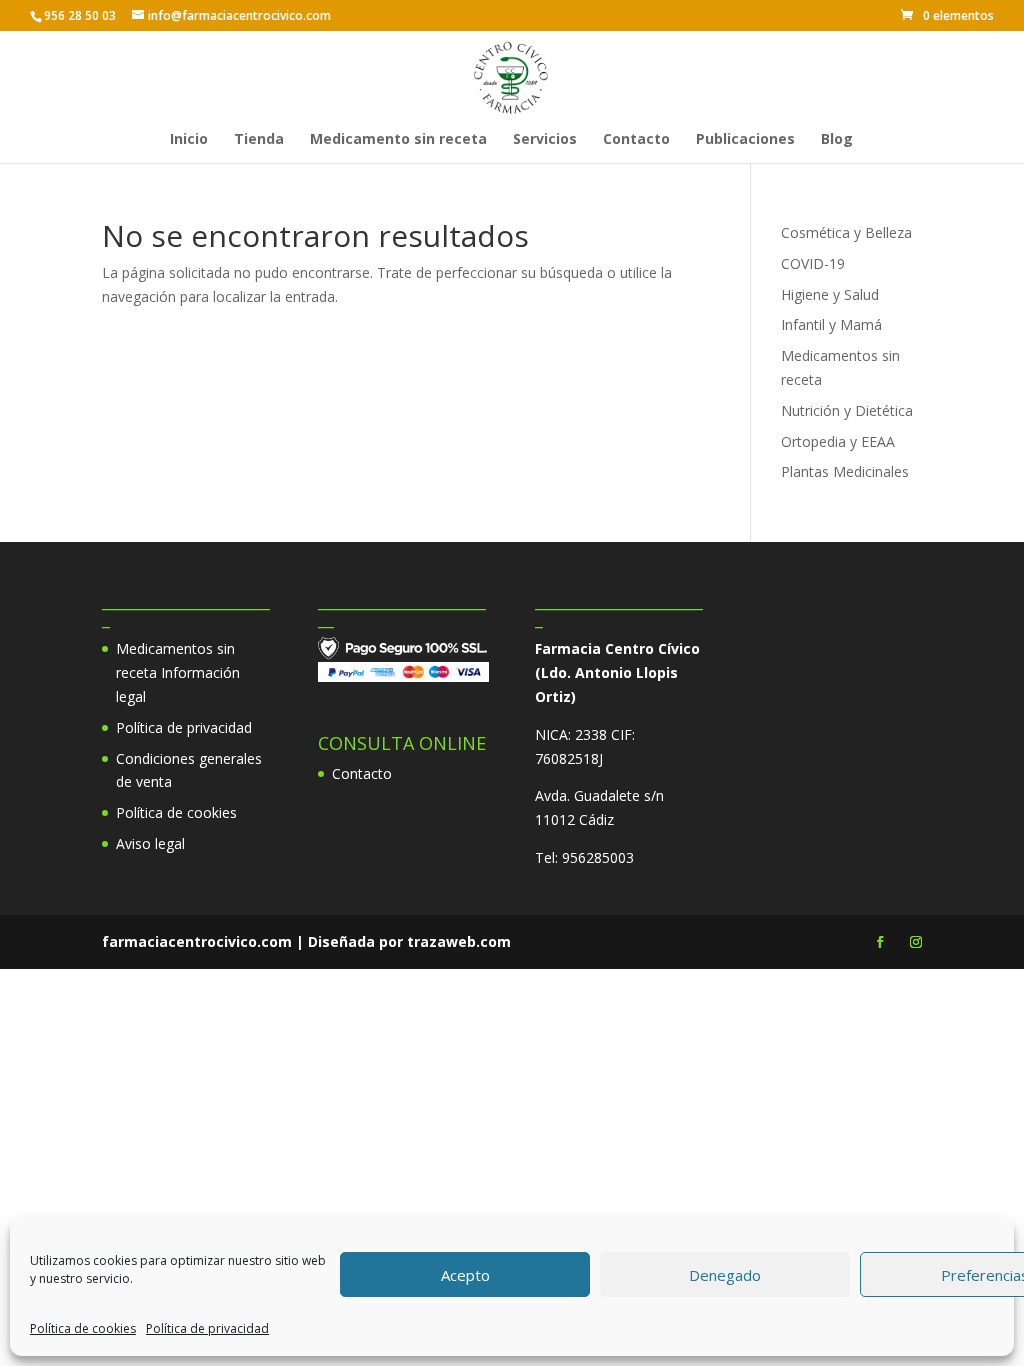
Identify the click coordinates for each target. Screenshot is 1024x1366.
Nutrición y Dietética (847, 410)
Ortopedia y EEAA (838, 441)
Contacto (636, 140)
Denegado (725, 1275)
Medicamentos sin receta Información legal (178, 672)
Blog (837, 140)
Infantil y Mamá (831, 324)
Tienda (259, 140)
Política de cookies (83, 1328)
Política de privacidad (207, 1328)
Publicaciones (745, 140)
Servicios (545, 140)
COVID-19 (813, 263)
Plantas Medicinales (845, 471)
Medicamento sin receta (398, 140)
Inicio (189, 140)
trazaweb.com (459, 941)
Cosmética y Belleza (846, 232)
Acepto (465, 1275)
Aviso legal (150, 843)
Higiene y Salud (830, 294)
